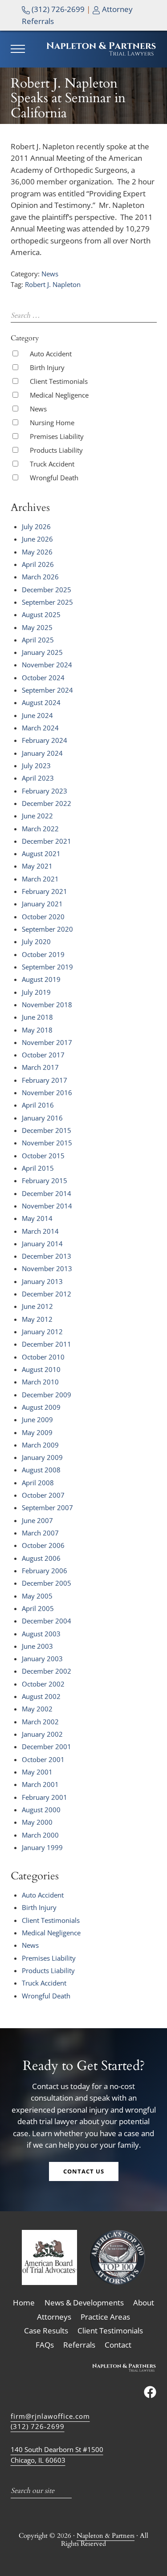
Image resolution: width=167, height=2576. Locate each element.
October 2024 (43, 678)
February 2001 (45, 1797)
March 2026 (40, 577)
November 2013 (47, 1268)
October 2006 (43, 1545)
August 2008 (41, 1470)
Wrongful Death (54, 478)
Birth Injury (47, 367)
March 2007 (40, 1533)
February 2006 (45, 1571)
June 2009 (37, 1420)
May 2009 (37, 1432)
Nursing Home (52, 423)
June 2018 (37, 1017)
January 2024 (42, 753)
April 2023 (38, 778)
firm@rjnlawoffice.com (50, 2416)
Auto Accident (51, 354)
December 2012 (47, 1294)
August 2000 (41, 1810)
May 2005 (37, 1596)
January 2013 (42, 1281)
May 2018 (37, 1030)
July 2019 (36, 992)
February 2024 (45, 740)
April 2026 (38, 564)
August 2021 (41, 853)
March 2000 (40, 1835)
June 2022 (37, 816)
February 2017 (45, 1080)
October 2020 (43, 917)
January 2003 (42, 1659)
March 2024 (40, 728)
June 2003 (37, 1646)
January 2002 (42, 1734)
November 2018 (47, 1005)
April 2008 (38, 1483)
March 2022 (40, 829)
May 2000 (37, 1822)
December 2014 (47, 1193)
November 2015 (47, 1143)
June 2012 (37, 1306)
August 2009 (41, 1407)
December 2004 (47, 1621)
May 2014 (37, 1218)
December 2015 (47, 1130)
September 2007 (47, 1507)
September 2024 (47, 690)
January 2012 (42, 1332)
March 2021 (40, 879)
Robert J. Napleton (53, 284)
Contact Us (84, 2171)
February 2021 (45, 891)
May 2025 (37, 627)
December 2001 (47, 1747)
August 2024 (41, 702)
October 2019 (43, 954)
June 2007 (37, 1520)
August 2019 (41, 979)
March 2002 (40, 1722)
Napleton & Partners (106, 2536)
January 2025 (42, 652)
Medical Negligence (59, 395)
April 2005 (38, 1608)
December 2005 (47, 1583)
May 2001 (37, 1772)
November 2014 (47, 1206)
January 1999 (42, 1847)
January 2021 (42, 904)
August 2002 (41, 1696)
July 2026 (36, 526)
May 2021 (37, 866)
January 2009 (42, 1457)
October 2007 (43, 1495)
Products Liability (56, 450)
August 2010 (41, 1369)
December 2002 (47, 1671)
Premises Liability (57, 436)
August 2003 (41, 1634)
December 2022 (47, 803)
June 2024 (37, 715)
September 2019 (47, 967)
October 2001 (43, 1759)
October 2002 (43, 1684)
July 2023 (36, 766)
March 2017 (40, 1067)
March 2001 (40, 1784)
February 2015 (45, 1180)
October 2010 (43, 1357)
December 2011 (47, 1344)
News (50, 274)
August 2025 (41, 614)
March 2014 (40, 1231)
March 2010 (40, 1382)
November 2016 (47, 1093)
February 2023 (45, 791)
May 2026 (37, 552)
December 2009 (47, 1395)
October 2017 (43, 1055)
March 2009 (40, 1445)
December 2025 (47, 590)
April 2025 (38, 640)
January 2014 (42, 1244)
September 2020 (47, 929)
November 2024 (47, 665)
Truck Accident (52, 464)
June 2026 (37, 539)
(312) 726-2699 (57, 9)
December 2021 (47, 841)
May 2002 (37, 1709)
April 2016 (38, 1105)
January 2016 (42, 1118)
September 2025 (47, 602)
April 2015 (38, 1168)
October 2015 (43, 1156)
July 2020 (36, 941)
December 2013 (47, 1256)
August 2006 (41, 1558)
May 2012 (37, 1319)
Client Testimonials (59, 381)
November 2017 (47, 1042)
